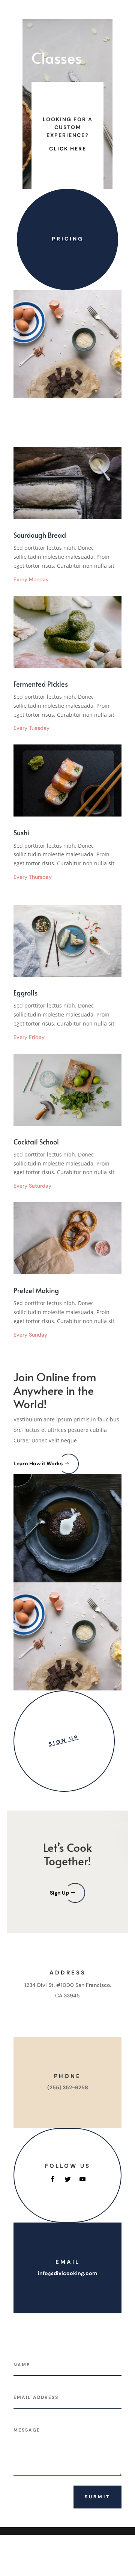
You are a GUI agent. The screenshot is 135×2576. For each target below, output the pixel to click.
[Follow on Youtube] (82, 2179)
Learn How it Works (38, 1463)
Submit (97, 2497)
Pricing (68, 239)
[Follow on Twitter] (67, 2179)
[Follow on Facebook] (52, 2179)
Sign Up (64, 1740)
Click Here (68, 149)
